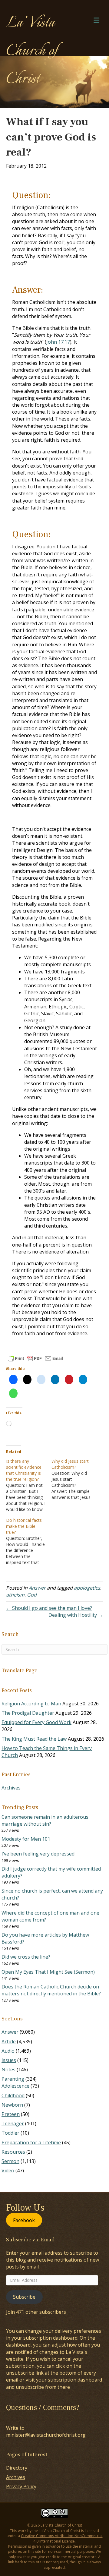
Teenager (13, 2124)
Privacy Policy (21, 2486)
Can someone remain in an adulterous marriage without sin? (45, 1820)
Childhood (13, 2095)
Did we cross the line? (26, 1957)
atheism (15, 1595)
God (32, 1595)
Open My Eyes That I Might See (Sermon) (48, 1972)
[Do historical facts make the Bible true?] (29, 1541)
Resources (13, 2152)
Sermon (10, 2161)
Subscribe (24, 2297)
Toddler (10, 2133)
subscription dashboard (50, 2338)
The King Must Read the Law (34, 1739)
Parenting (13, 2079)
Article (9, 2042)
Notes (8, 2070)
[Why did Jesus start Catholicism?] (74, 1479)
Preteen (11, 2114)
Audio (8, 2051)
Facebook (24, 2220)
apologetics (87, 1588)
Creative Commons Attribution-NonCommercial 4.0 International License (62, 2538)
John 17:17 (58, 342)
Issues (9, 2060)
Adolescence (15, 2086)
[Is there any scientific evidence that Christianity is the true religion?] (29, 1485)
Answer (37, 1588)
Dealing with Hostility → (76, 1615)
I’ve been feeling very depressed (38, 1854)
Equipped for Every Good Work (36, 1722)
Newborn (12, 2105)
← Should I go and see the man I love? (49, 1608)
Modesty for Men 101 (26, 1839)
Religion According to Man (31, 1704)
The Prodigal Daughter (28, 1713)
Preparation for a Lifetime (31, 2142)
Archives (11, 1788)
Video (8, 2171)
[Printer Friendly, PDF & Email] (35, 1358)
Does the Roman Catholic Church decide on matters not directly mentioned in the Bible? (51, 1990)
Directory (17, 2468)
